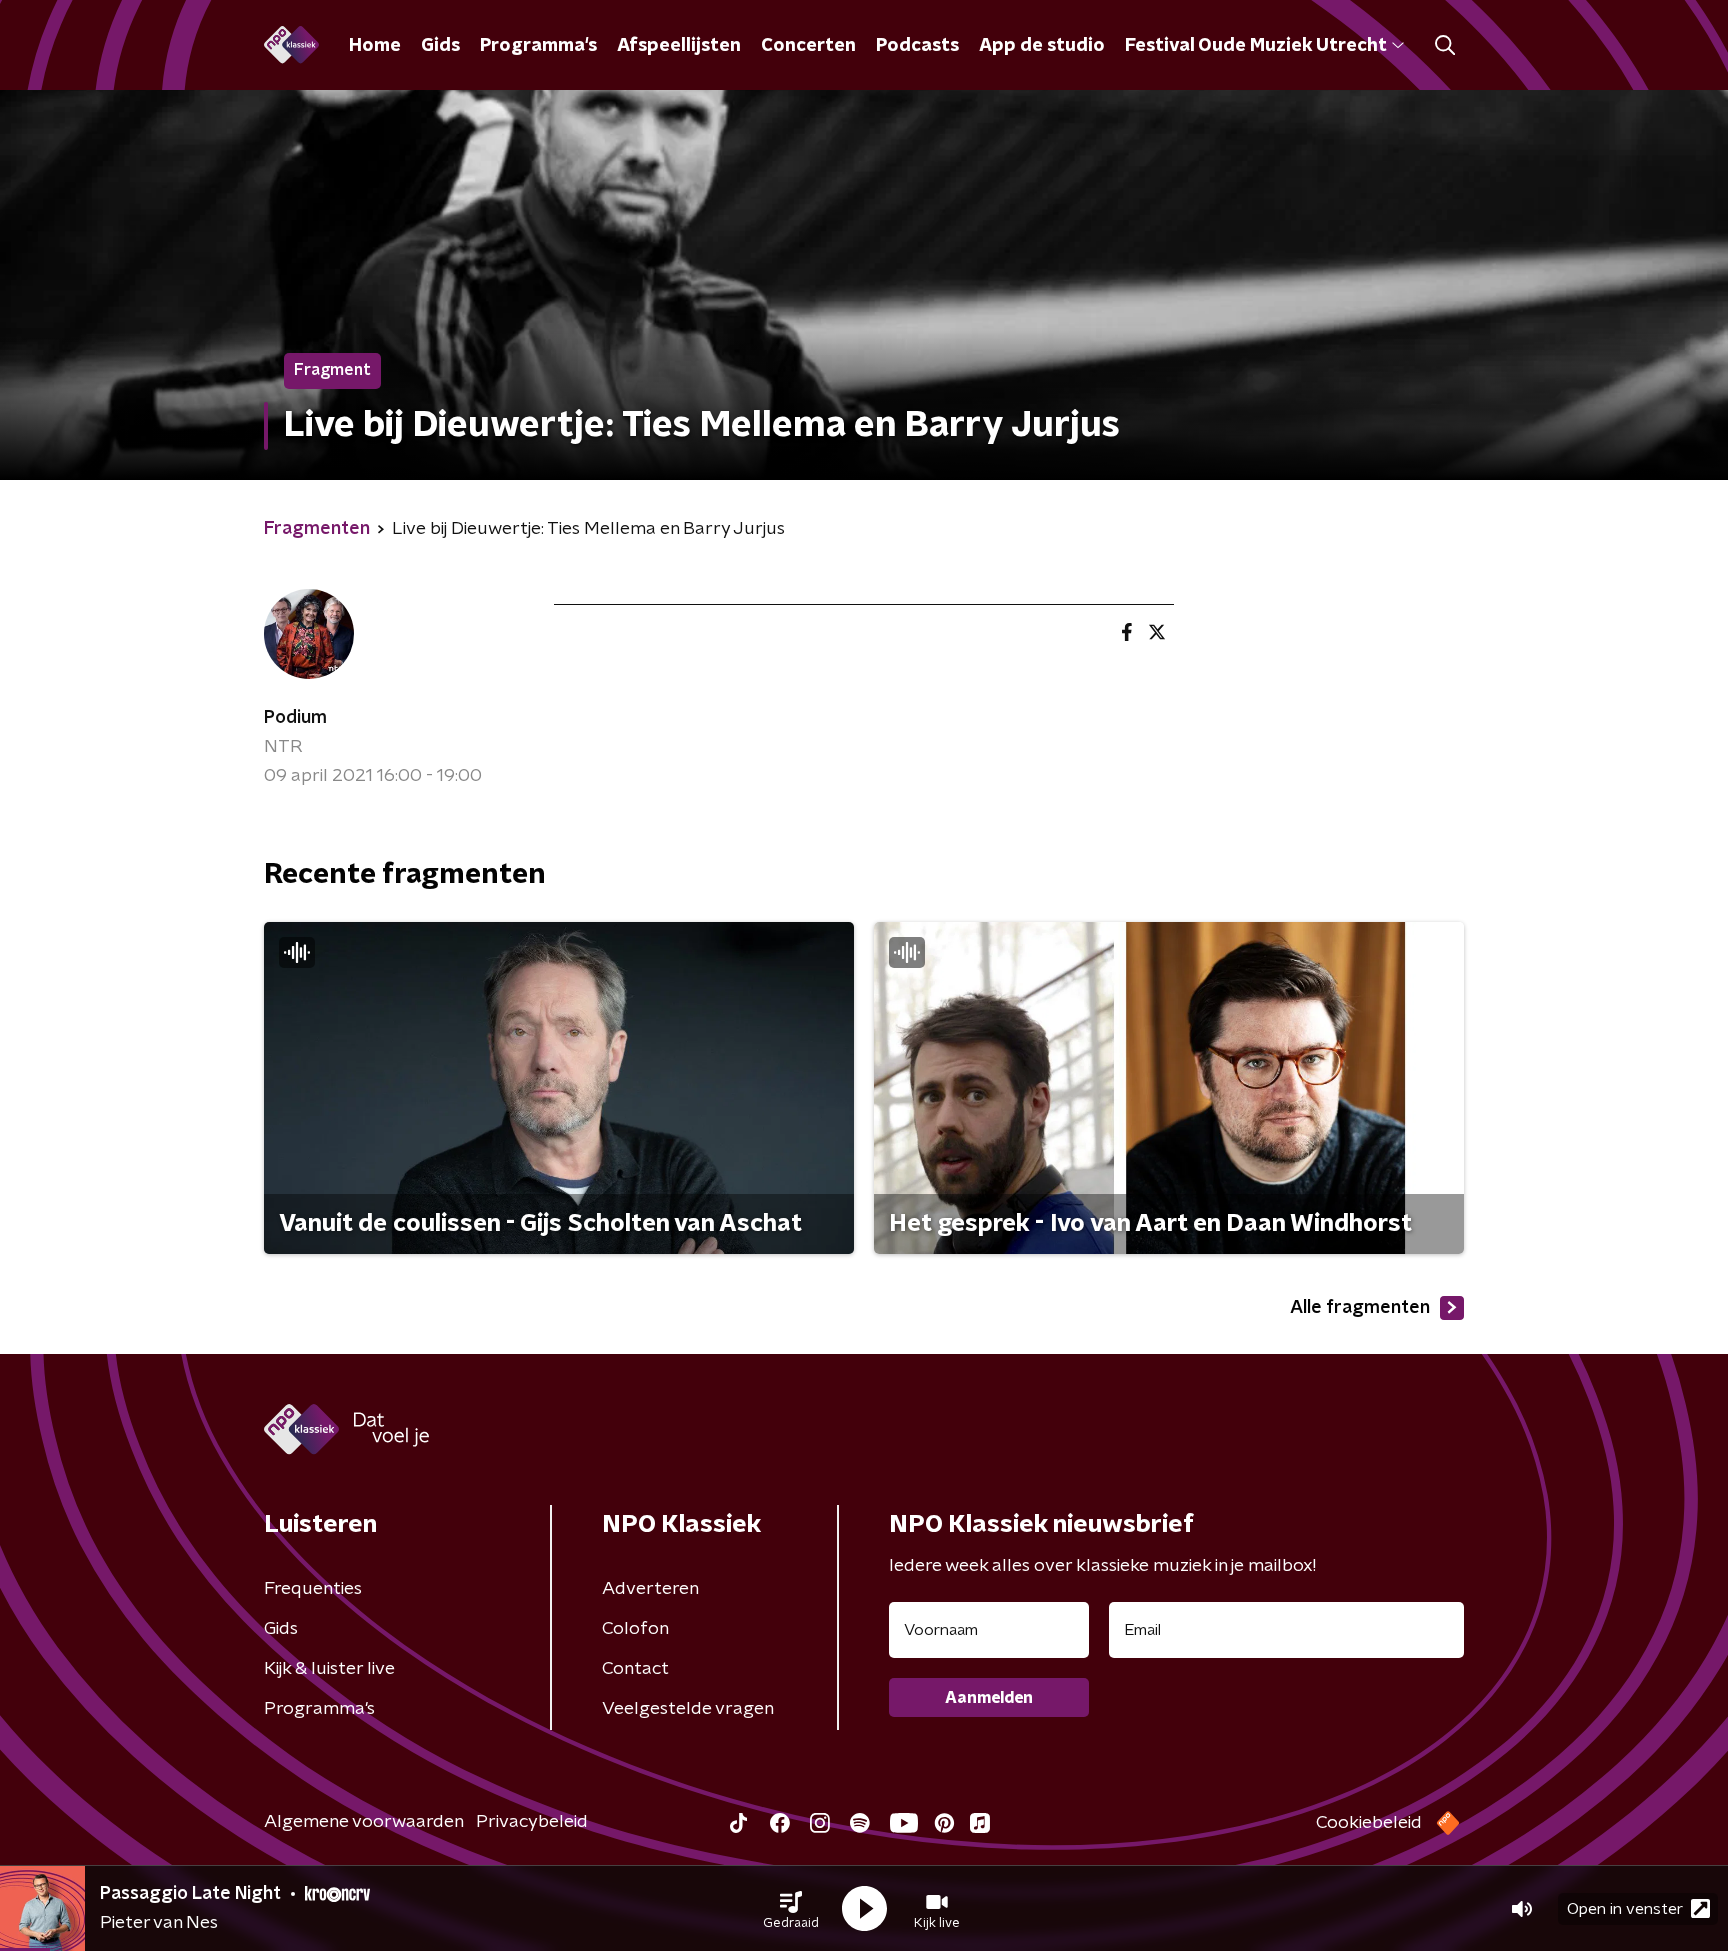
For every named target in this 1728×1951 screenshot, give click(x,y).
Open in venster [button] (1625, 1909)
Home (375, 46)
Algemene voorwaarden (364, 1822)
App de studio (1042, 46)
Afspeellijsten (679, 46)
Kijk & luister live (329, 1669)
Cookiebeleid (1369, 1823)
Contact (635, 1669)
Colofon (635, 1629)
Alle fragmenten (1360, 1308)
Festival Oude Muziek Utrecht (1255, 46)
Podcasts (917, 46)
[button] (791, 1909)
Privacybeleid (532, 1822)
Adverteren (650, 1589)
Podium (295, 718)
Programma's (538, 46)
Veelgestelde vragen (688, 1709)
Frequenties (313, 1589)
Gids (440, 46)
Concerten (808, 46)
